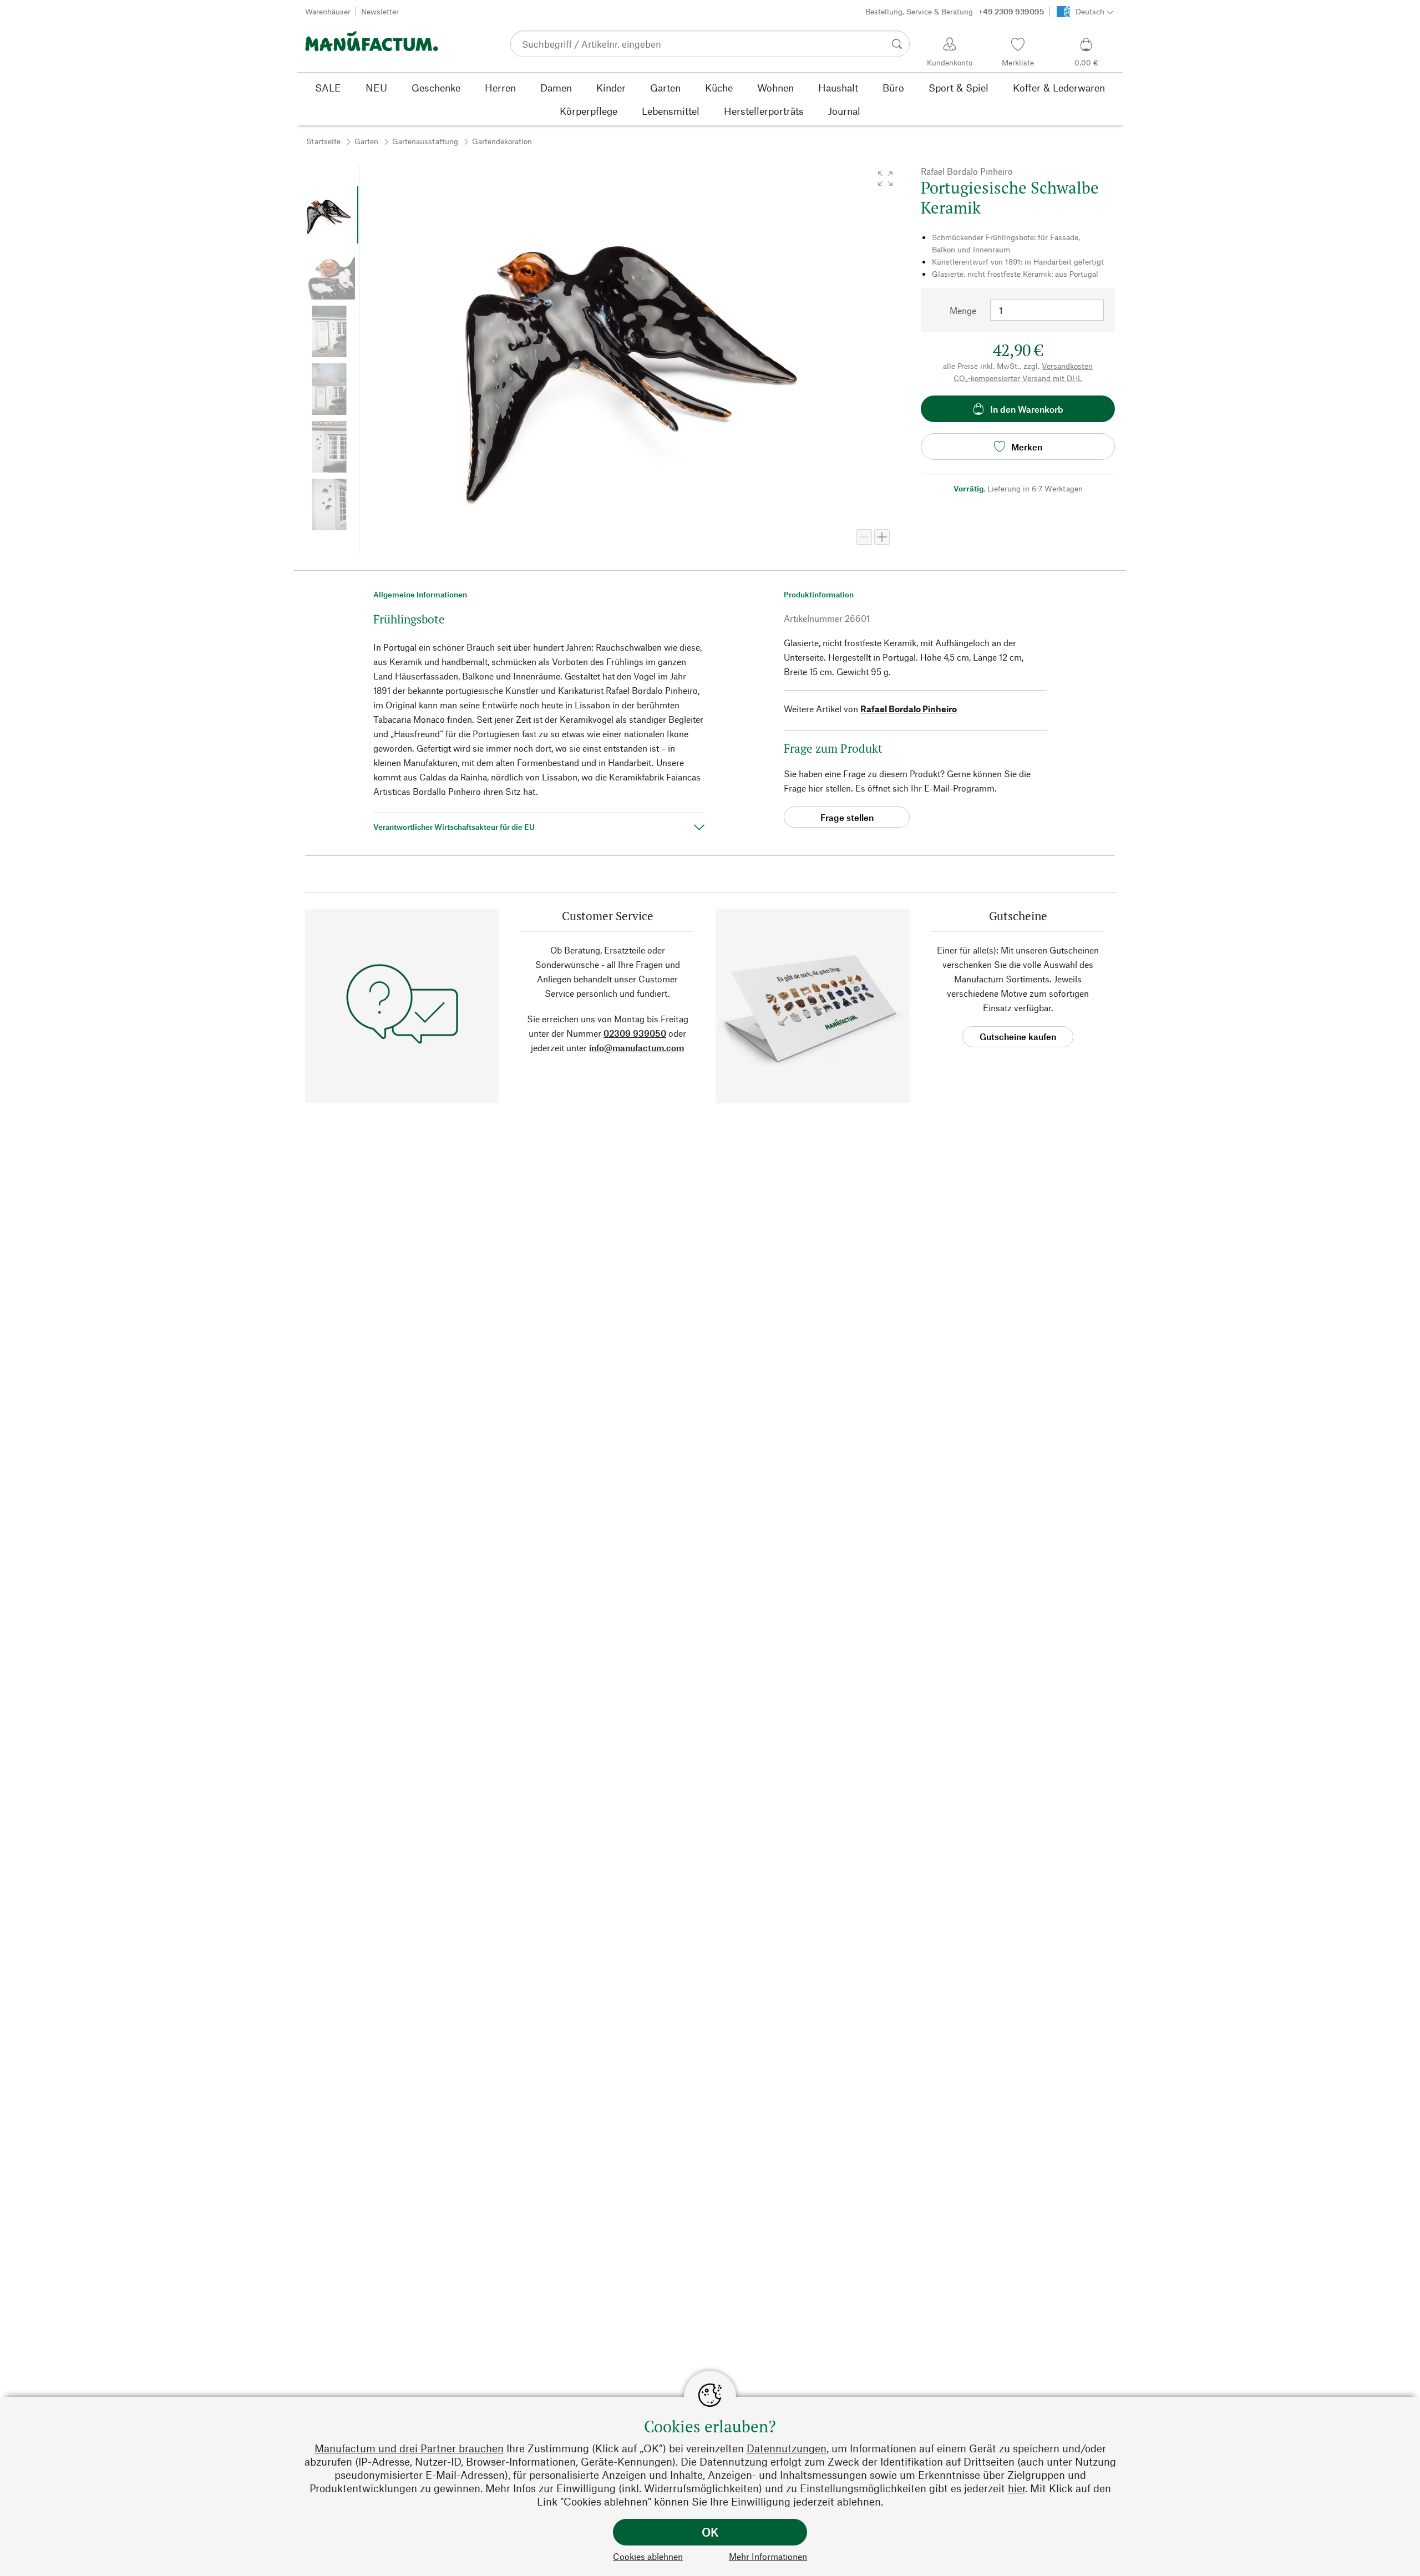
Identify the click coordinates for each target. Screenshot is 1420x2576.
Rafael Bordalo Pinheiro (909, 709)
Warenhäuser (328, 11)
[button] (885, 179)
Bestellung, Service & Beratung (955, 11)
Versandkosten (1067, 366)
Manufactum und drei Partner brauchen (409, 2448)
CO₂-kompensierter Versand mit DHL (1018, 378)
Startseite (323, 141)
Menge (963, 310)
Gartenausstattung (425, 141)
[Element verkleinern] (864, 537)
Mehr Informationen (768, 2556)
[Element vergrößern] (882, 537)
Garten (366, 141)
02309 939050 (635, 1033)
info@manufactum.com (637, 1048)
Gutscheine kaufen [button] (1018, 1036)
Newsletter (380, 11)
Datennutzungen (787, 2448)
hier (1016, 2488)
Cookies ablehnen (648, 2556)
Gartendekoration (502, 141)
